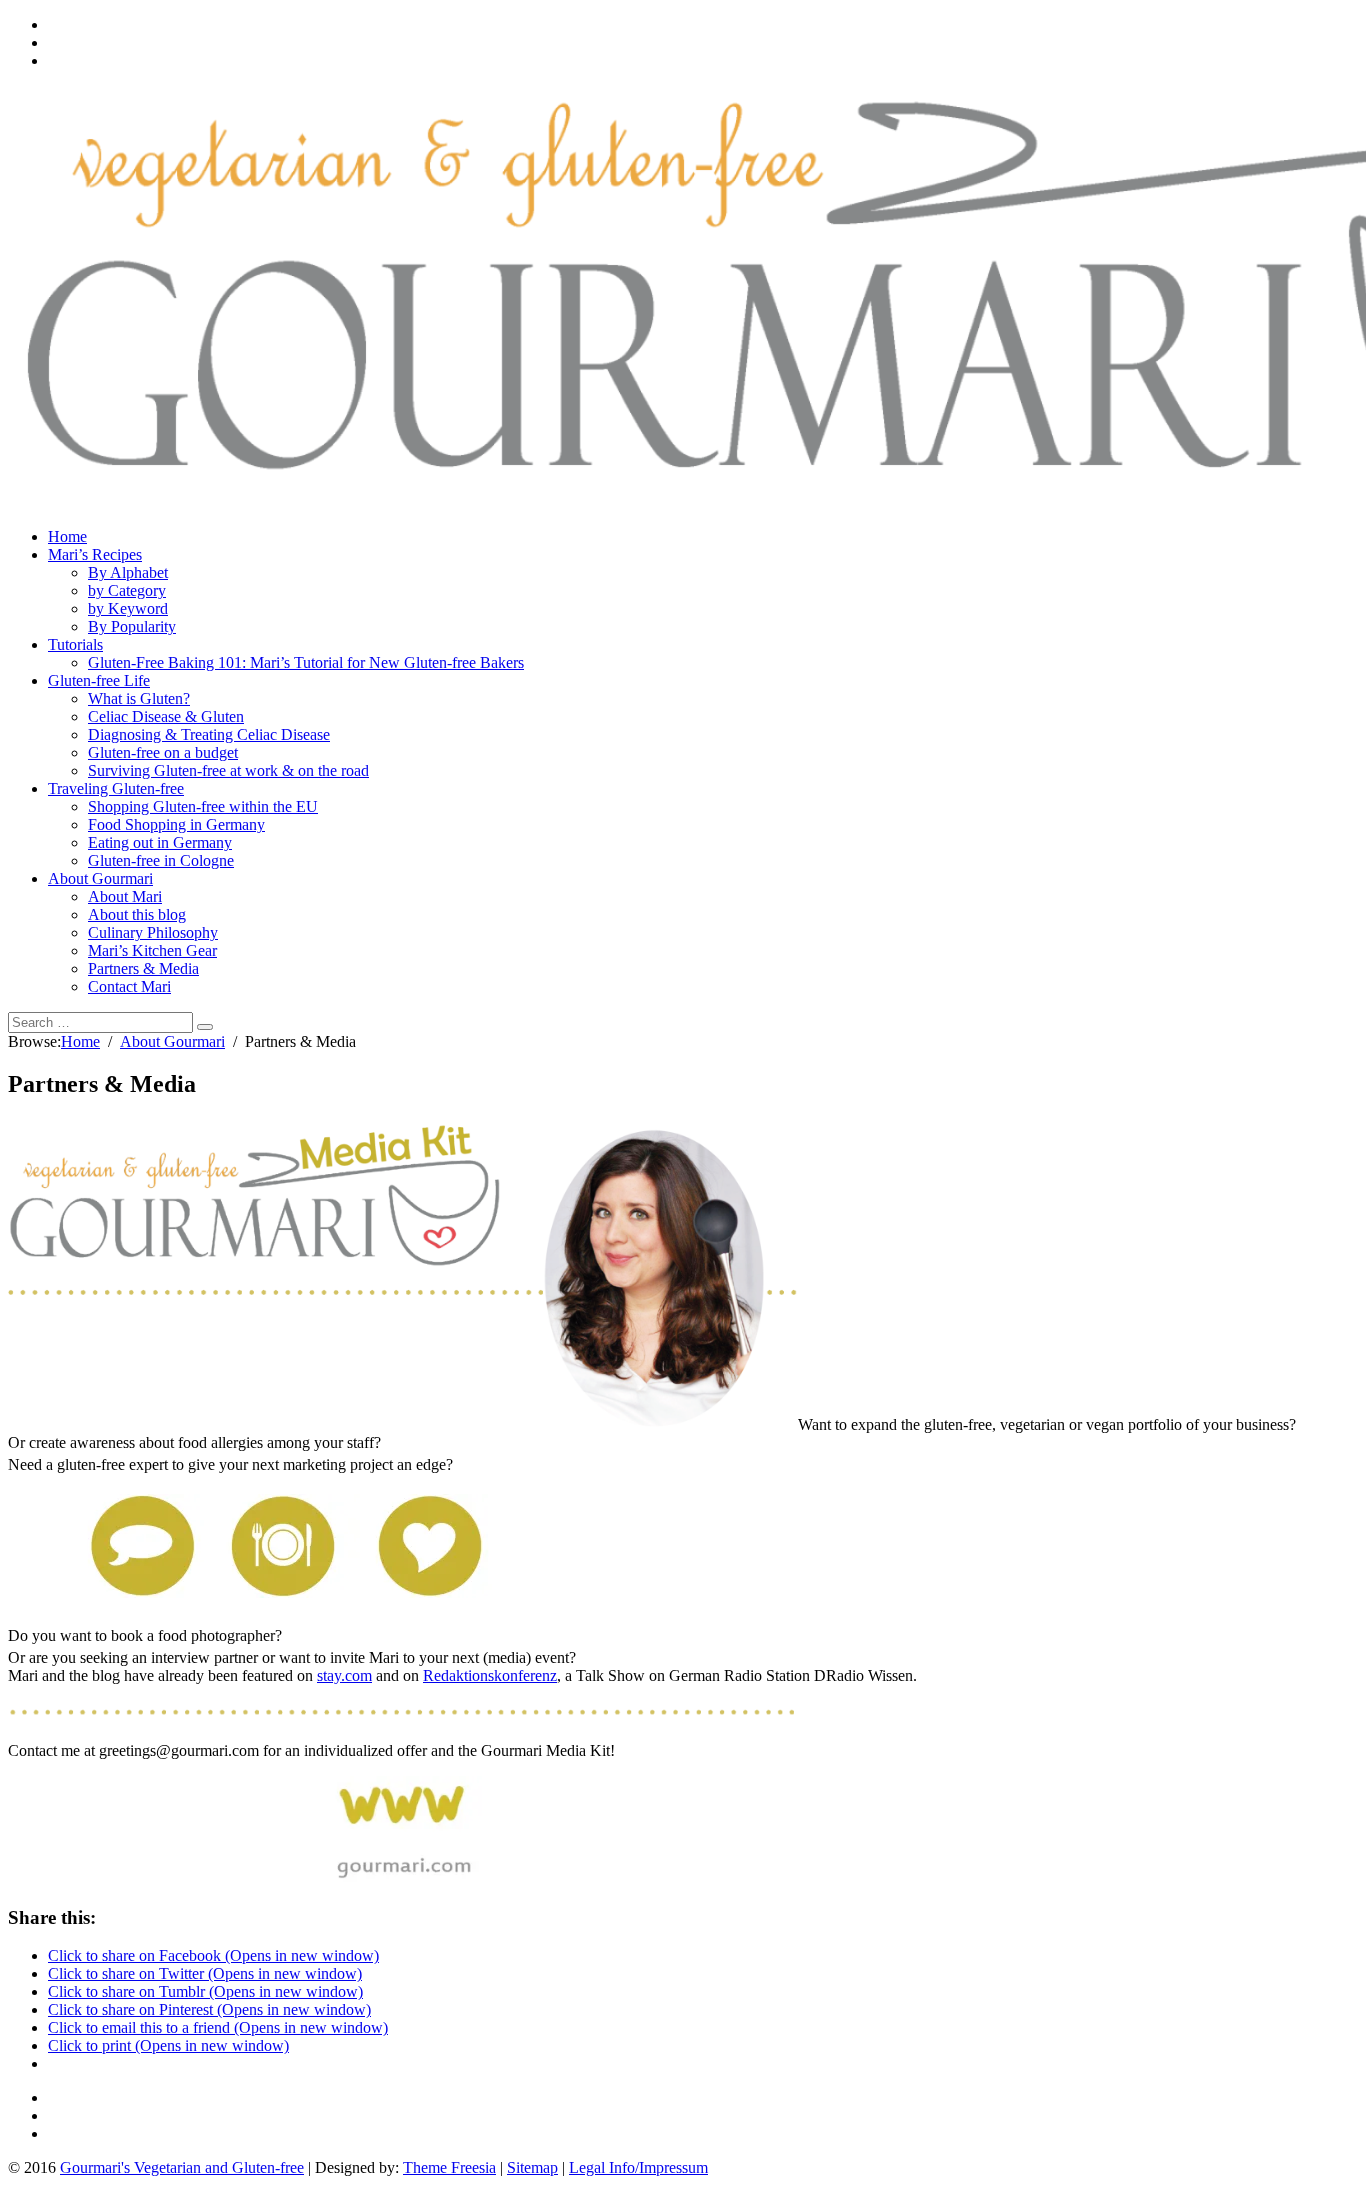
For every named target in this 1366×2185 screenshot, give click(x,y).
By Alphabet (128, 572)
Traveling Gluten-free (116, 788)
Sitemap (532, 2167)
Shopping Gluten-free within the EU (203, 806)
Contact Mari (129, 986)
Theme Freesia (449, 2167)
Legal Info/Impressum (638, 2167)
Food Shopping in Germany (176, 824)
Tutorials (75, 644)
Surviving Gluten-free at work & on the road (228, 770)
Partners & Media (143, 968)
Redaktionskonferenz (490, 1675)
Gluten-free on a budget (163, 752)
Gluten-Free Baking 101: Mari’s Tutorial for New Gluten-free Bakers (306, 662)
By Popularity (132, 626)
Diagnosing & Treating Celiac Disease (209, 734)
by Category (127, 590)
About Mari (125, 896)
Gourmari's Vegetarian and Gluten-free (182, 2167)
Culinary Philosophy (153, 932)
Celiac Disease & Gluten (166, 716)
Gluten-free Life (99, 680)
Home (67, 536)
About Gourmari (100, 878)
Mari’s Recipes (95, 554)
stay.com (344, 1675)
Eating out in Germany (160, 842)
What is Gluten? (139, 698)
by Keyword (128, 608)
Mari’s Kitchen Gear (152, 950)
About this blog (137, 914)
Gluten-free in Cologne (161, 860)
